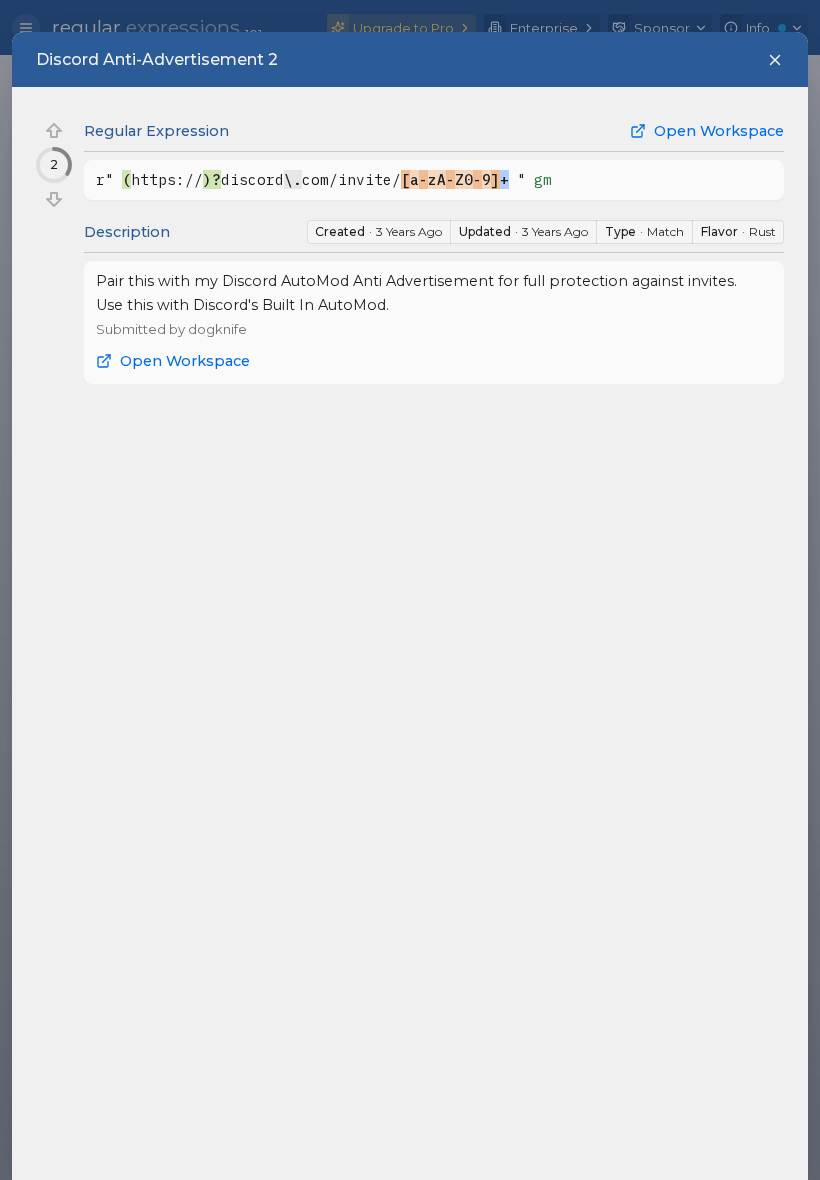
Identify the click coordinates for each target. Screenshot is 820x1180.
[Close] (775, 60)
